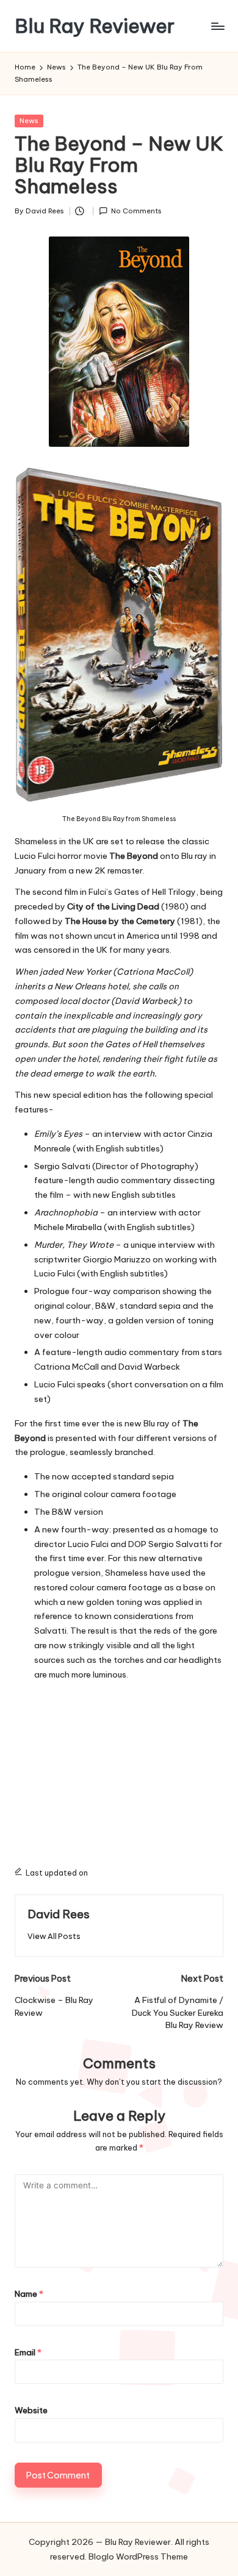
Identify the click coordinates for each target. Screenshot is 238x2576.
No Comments (136, 211)
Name (29, 2294)
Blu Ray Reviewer (95, 26)
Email (28, 2352)
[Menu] (217, 26)
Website (31, 2410)
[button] (54, 1936)
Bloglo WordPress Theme (138, 2556)
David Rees (59, 1914)
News (29, 121)
